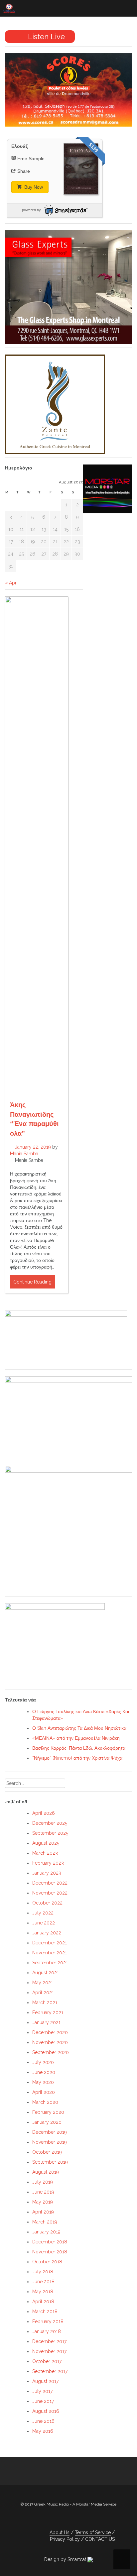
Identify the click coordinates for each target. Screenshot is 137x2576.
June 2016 (43, 2421)
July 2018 (43, 2272)
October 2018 (47, 2262)
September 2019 (50, 2162)
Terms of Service (93, 2532)
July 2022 (43, 1913)
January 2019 (46, 2232)
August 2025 (46, 1843)
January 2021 (46, 2022)
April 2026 (44, 1813)
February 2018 (48, 2321)
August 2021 (46, 1973)
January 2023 (47, 1873)
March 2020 (45, 2102)
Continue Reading (32, 1282)
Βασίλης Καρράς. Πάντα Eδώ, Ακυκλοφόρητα (79, 1748)
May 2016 (43, 2431)
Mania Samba (24, 1154)
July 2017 (42, 2391)
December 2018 (50, 2242)
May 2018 (43, 2292)
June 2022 (44, 1923)
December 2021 (50, 1943)
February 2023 (48, 1863)
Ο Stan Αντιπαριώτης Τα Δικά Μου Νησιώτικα (79, 1728)
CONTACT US (100, 2539)
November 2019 (50, 2142)
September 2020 (51, 2052)
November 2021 (50, 1953)
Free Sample (31, 158)
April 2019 (43, 2212)
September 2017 (50, 2371)
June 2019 (43, 2192)
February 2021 (48, 2012)
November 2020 (50, 2042)
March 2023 (45, 1853)
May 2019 (43, 2202)
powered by (31, 210)
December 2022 (50, 1883)
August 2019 (46, 2172)
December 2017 (49, 2341)
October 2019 (47, 2152)
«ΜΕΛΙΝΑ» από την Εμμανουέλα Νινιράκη (76, 1738)
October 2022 (47, 1903)
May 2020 (43, 2082)
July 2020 (43, 2062)
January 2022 (47, 1933)
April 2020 (44, 2092)
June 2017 (43, 2401)
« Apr (11, 583)
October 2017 (47, 2361)
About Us (60, 2532)
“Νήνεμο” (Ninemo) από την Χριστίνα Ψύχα (77, 1758)
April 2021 (43, 1993)
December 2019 (50, 2132)
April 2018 (43, 2302)
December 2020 (50, 2032)
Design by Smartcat (66, 2559)
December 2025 (50, 1823)
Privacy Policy (65, 2539)
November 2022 (50, 1893)
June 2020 (44, 2072)
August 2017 (45, 2381)
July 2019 (43, 2182)
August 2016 (46, 2411)
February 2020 (48, 2112)
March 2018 (45, 2312)
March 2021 (45, 2003)
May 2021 (43, 1983)
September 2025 (50, 1833)
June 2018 (43, 2282)
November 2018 (50, 2252)
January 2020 (47, 2122)
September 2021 (50, 1963)
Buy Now (33, 187)
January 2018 (47, 2331)
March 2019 (45, 2222)
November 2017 (49, 2351)
